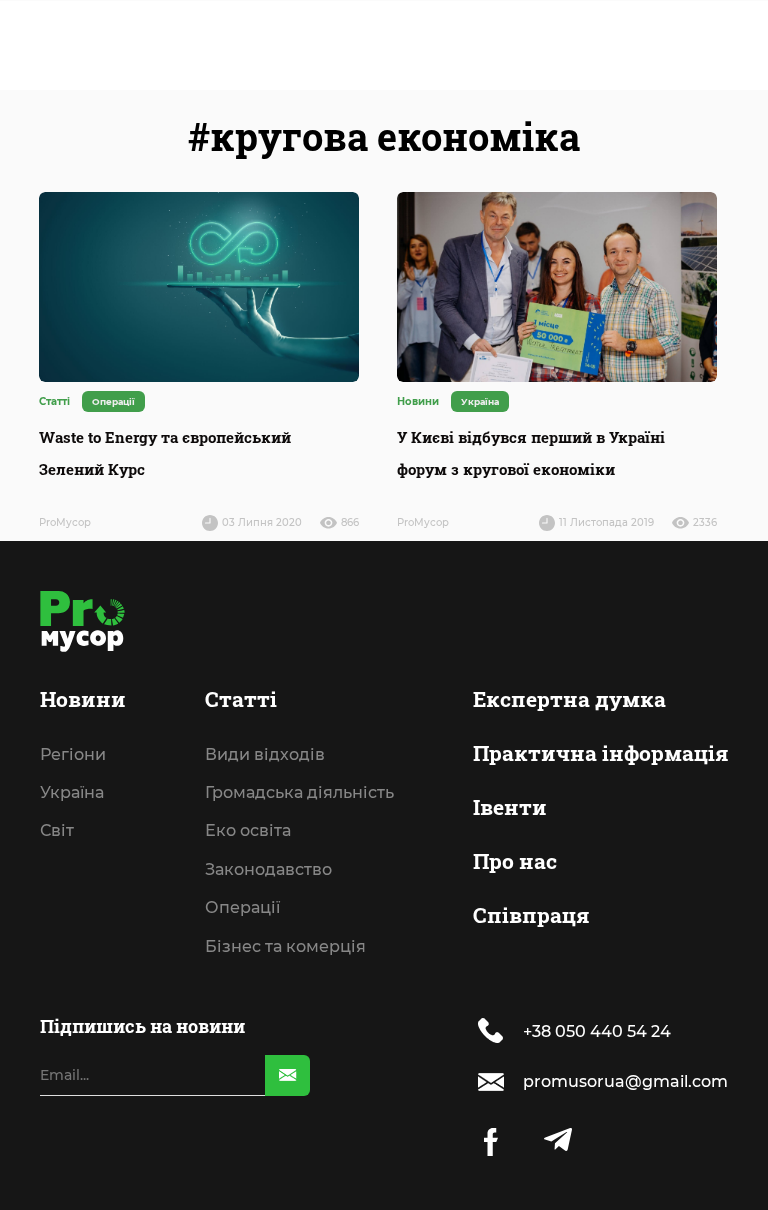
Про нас (515, 763)
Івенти (510, 709)
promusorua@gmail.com (625, 1081)
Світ (57, 719)
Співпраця (531, 818)
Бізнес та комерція (285, 834)
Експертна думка (569, 601)
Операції (242, 796)
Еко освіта (248, 719)
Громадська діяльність (299, 681)
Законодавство (268, 757)
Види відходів (265, 642)
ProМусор (65, 523)
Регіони (73, 642)
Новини (83, 601)
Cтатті (241, 601)
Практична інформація (600, 655)
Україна (72, 681)
